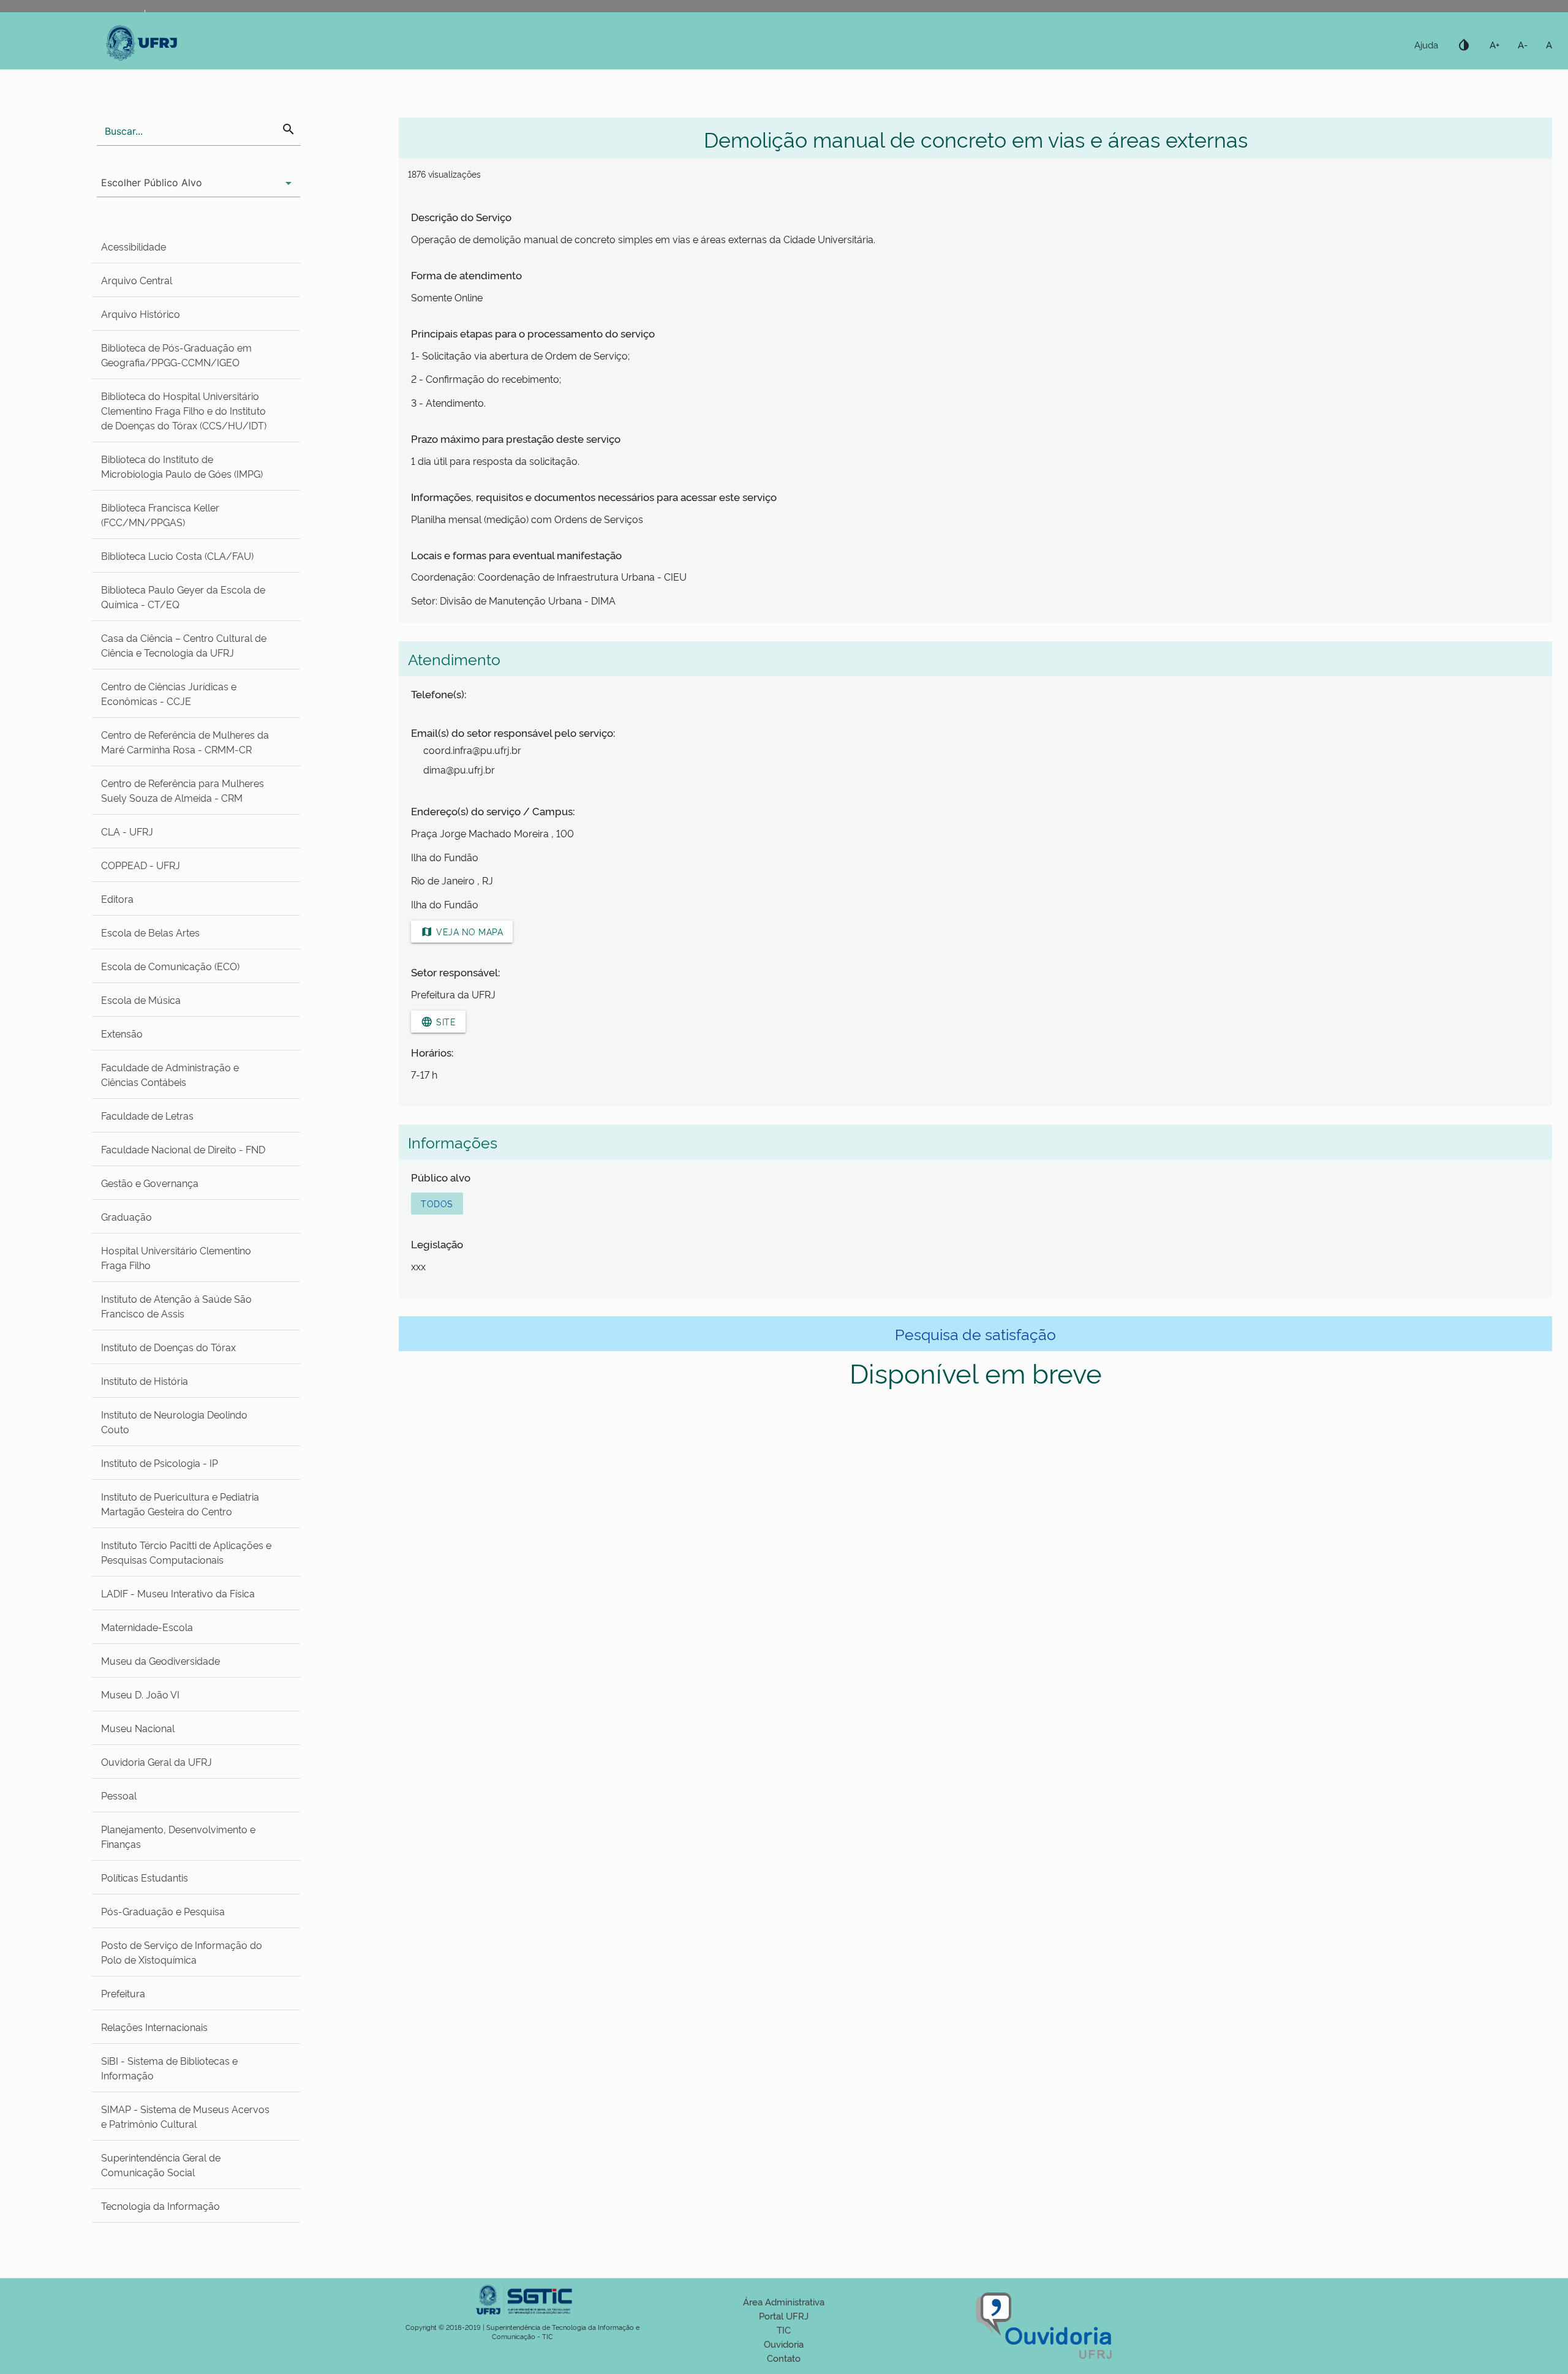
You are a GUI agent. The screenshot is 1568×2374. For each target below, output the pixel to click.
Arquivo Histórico (141, 314)
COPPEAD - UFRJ (141, 865)
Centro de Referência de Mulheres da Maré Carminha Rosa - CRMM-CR (185, 742)
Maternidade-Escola (147, 1627)
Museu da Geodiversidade (160, 1660)
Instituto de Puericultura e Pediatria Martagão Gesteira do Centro (180, 1504)
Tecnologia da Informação (160, 2206)
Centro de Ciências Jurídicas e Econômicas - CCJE (169, 693)
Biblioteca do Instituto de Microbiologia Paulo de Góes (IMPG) (182, 466)
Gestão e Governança (150, 1183)
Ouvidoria (784, 2344)
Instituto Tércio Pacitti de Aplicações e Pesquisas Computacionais (186, 1552)
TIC (784, 2330)
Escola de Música (141, 1000)
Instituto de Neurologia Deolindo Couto (174, 1422)
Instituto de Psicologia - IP (160, 1463)
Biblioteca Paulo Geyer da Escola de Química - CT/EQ (183, 597)
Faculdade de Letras (147, 1115)
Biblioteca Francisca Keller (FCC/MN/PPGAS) (160, 514)
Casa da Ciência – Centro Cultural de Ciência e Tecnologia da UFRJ (184, 645)
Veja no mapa (462, 932)
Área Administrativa (784, 2301)
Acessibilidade (134, 246)
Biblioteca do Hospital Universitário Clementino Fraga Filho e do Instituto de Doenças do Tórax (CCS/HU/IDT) (184, 410)
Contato (784, 2358)
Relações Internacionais (154, 2027)
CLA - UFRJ (127, 831)
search (288, 129)
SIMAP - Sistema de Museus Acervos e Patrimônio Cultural (185, 2116)
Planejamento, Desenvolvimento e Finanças (178, 1836)
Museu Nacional (138, 1728)
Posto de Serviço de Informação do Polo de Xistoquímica (182, 1952)
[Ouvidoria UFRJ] (1045, 2360)
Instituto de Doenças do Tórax (168, 1347)
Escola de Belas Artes (150, 932)
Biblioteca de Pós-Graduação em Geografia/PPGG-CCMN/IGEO (176, 355)
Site (438, 1022)
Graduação (126, 1216)
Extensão (122, 1033)
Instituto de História (145, 1381)
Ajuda (1426, 44)
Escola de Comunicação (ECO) (170, 966)
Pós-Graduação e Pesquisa (163, 1911)
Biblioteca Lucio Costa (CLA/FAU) (177, 556)
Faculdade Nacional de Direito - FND (183, 1149)
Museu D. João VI (140, 1694)
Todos (437, 1203)
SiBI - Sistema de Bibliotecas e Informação (169, 2068)
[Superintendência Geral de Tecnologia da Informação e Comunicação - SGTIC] (522, 2318)
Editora (117, 899)
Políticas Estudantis (145, 1877)
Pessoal (119, 1795)
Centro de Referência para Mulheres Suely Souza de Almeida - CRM (183, 790)
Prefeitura (123, 1993)
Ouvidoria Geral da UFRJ (156, 1762)
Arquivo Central (137, 280)
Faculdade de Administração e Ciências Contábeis (170, 1074)
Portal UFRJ (784, 2316)
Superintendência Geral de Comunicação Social (161, 2165)
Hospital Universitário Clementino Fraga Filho (176, 1257)
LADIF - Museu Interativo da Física (178, 1593)
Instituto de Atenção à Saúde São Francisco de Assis (176, 1306)
